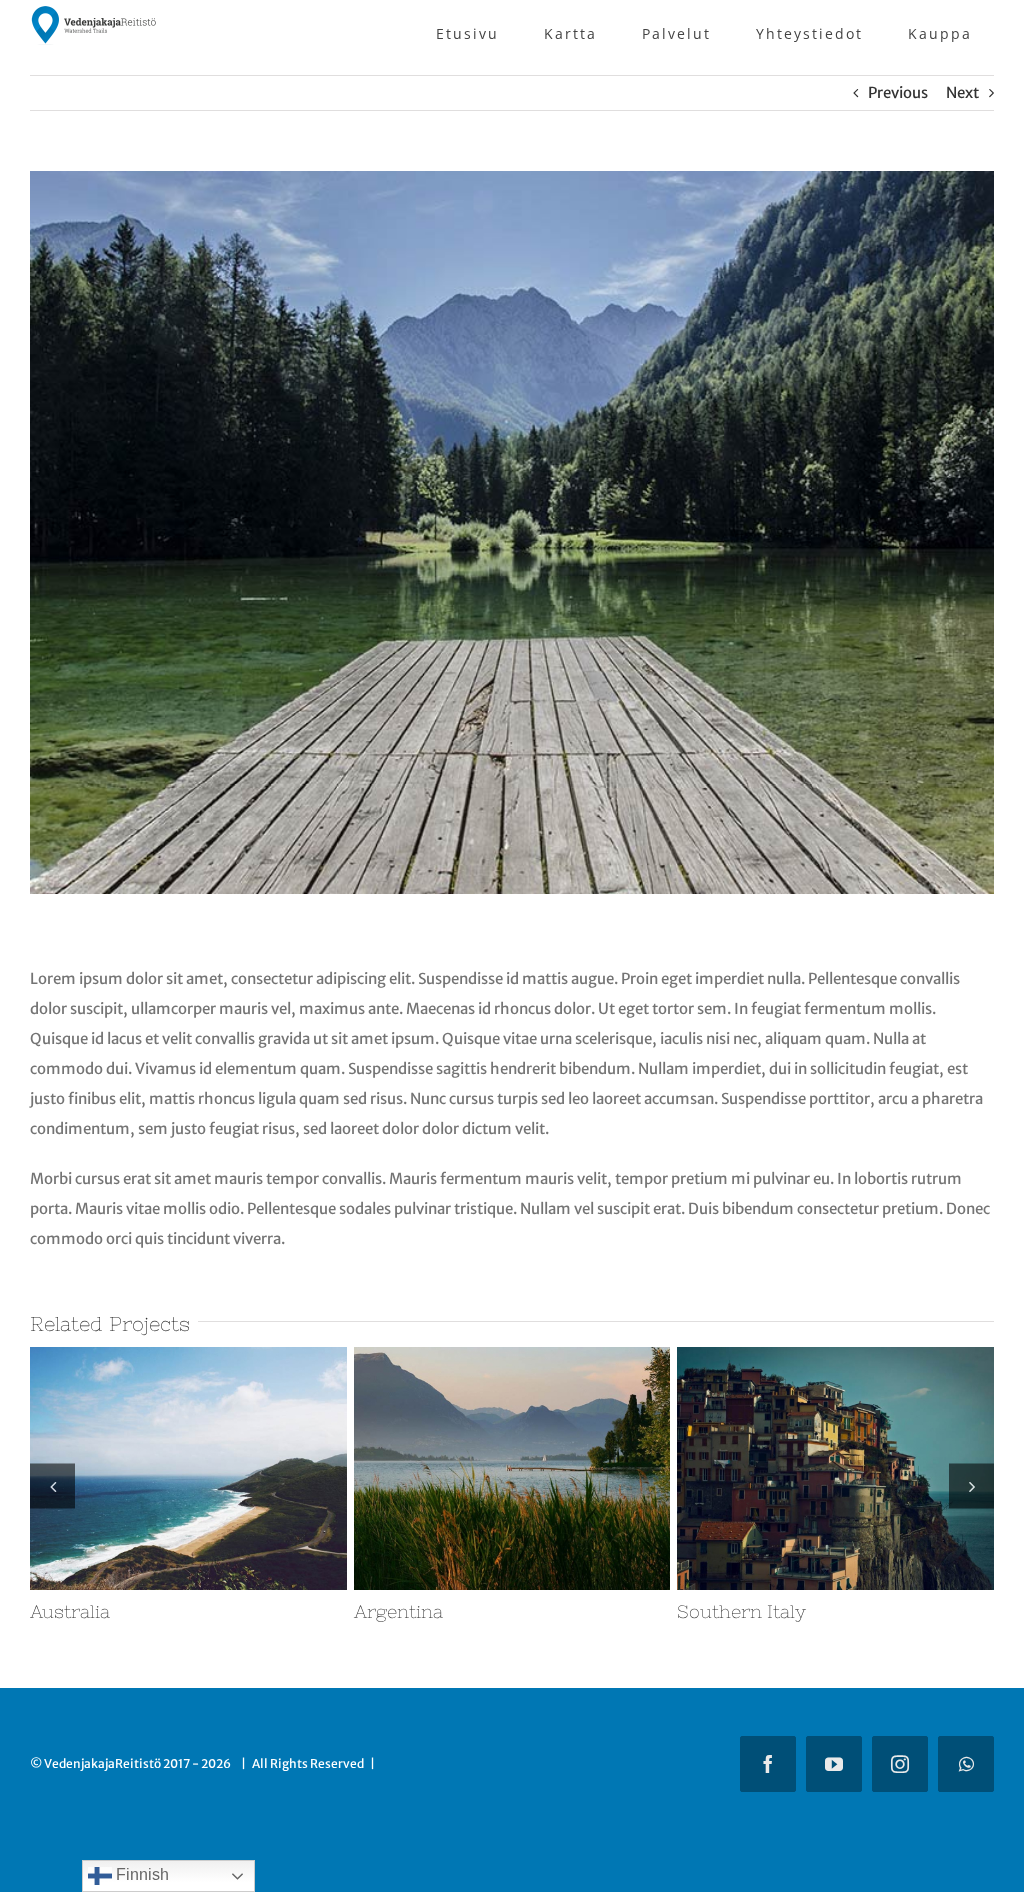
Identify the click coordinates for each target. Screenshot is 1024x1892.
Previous (898, 92)
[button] (52, 1485)
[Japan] (845, 1356)
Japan (712, 1611)
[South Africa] (198, 1356)
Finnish (140, 1874)
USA (383, 1611)
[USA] (522, 1356)
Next (962, 92)
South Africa (96, 1611)
